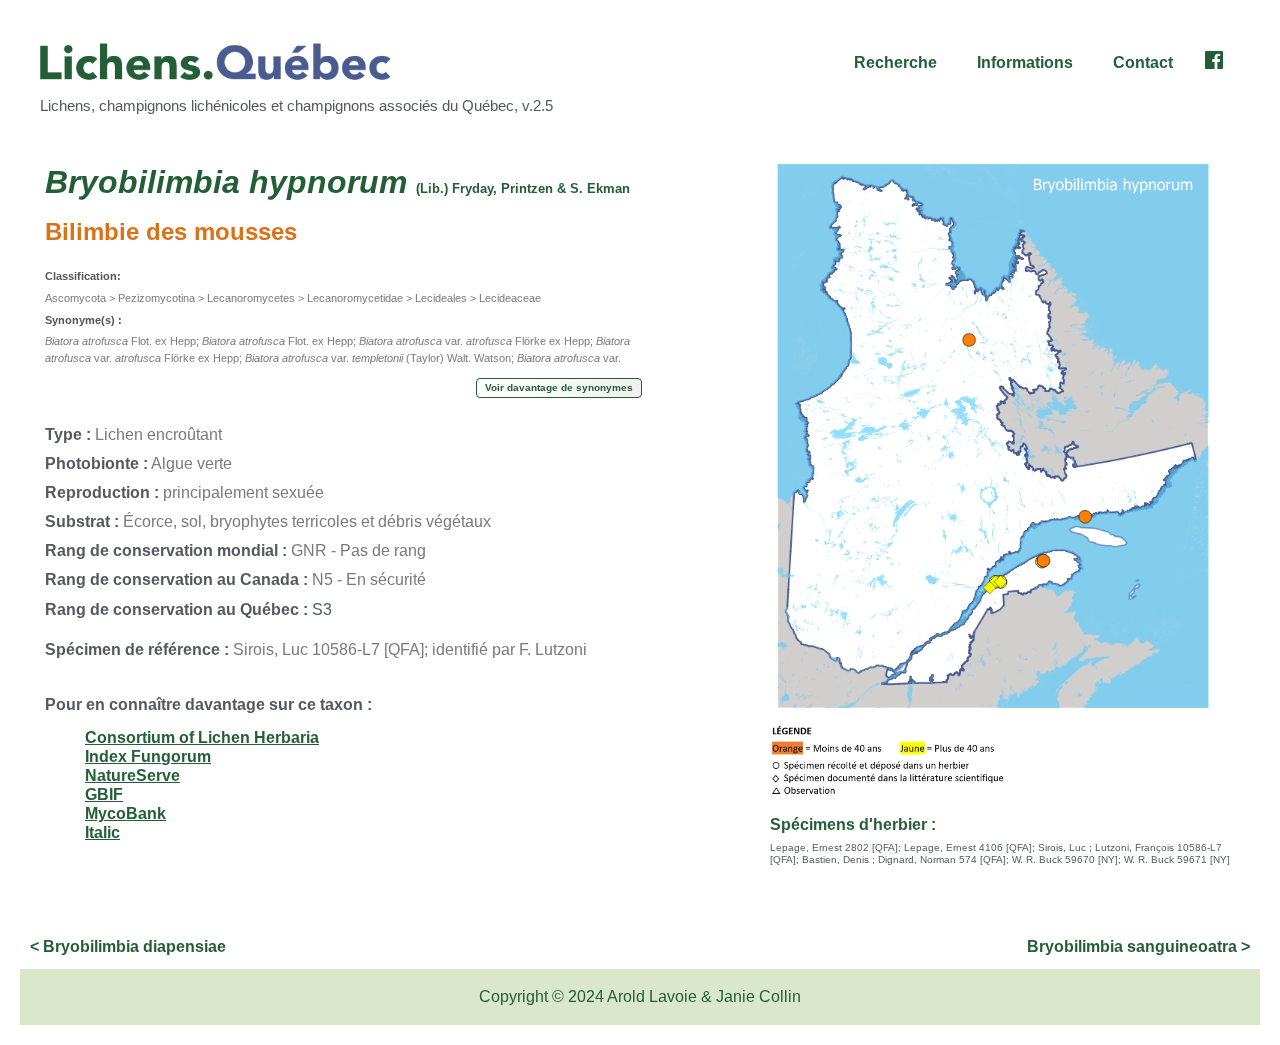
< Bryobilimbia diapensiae (128, 946)
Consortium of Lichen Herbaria (202, 737)
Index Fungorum (148, 756)
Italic (102, 832)
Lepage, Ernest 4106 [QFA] (968, 847)
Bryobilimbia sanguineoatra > (1138, 946)
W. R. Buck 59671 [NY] (1177, 859)
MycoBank (125, 813)
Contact (1143, 62)
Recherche (895, 62)
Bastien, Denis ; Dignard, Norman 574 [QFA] (904, 859)
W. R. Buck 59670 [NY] (1065, 859)
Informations (1025, 62)
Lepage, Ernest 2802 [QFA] (834, 847)
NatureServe (132, 775)
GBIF (104, 794)
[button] (900, 63)
